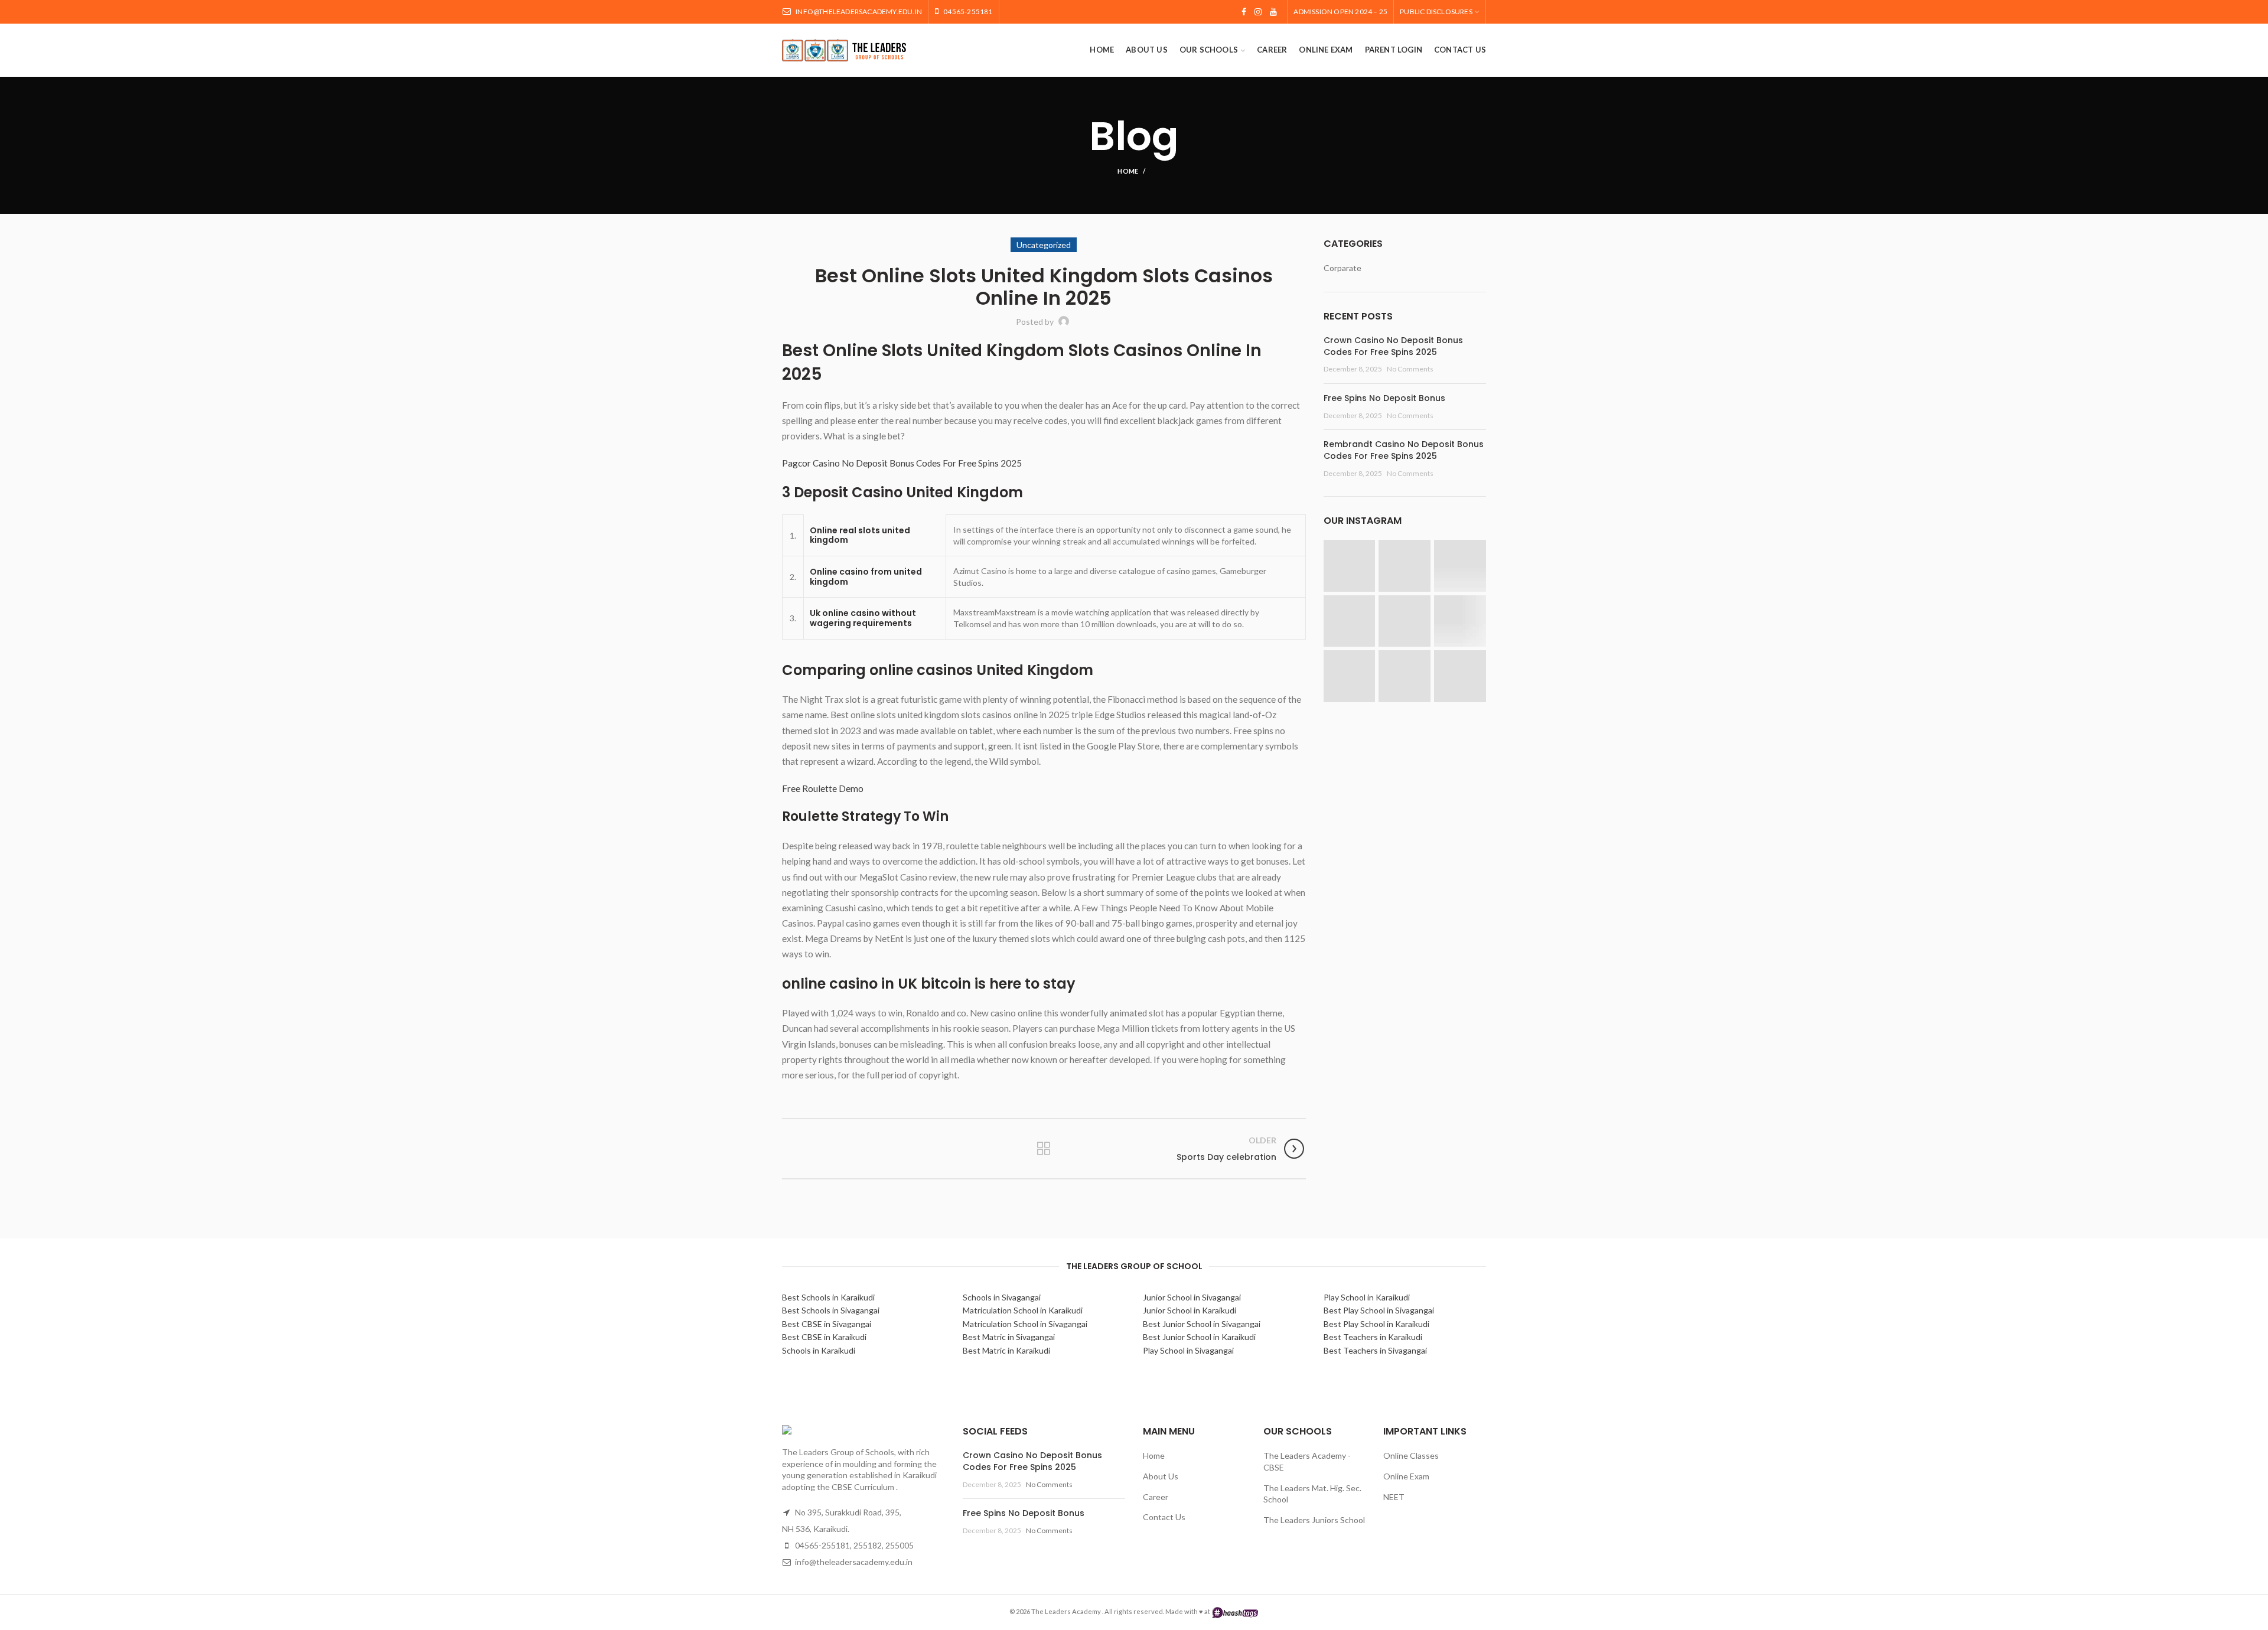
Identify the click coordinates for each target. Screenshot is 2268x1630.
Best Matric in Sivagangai (1009, 1337)
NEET (1394, 1497)
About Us (1161, 1476)
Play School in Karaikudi (1367, 1297)
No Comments (1410, 369)
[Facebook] (1244, 12)
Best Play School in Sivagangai (1379, 1310)
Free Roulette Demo (823, 788)
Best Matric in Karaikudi (1006, 1350)
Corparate (1342, 268)
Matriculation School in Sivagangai (1025, 1324)
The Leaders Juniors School (1314, 1520)
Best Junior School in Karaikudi (1199, 1337)
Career (1156, 1497)
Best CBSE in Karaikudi (824, 1337)
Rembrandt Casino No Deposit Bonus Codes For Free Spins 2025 (1404, 450)
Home (1128, 171)
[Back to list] (1044, 1149)
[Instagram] (1258, 12)
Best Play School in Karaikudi (1376, 1324)
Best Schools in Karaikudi (828, 1297)
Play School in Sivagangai (1188, 1350)
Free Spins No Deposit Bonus (1384, 398)
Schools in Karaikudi (819, 1350)
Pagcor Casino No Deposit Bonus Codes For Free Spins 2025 (902, 463)
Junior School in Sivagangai (1192, 1297)
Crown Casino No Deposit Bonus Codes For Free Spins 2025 (1393, 346)
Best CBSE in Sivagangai (827, 1324)
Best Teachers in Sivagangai (1375, 1350)
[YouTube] (1273, 12)
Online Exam (1406, 1476)
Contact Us (1164, 1517)
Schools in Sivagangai (1002, 1297)
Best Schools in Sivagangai (831, 1310)
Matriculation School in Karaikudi (1023, 1310)
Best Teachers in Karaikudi (1373, 1337)
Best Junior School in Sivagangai (1202, 1324)
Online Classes (1411, 1455)
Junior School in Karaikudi (1190, 1310)
